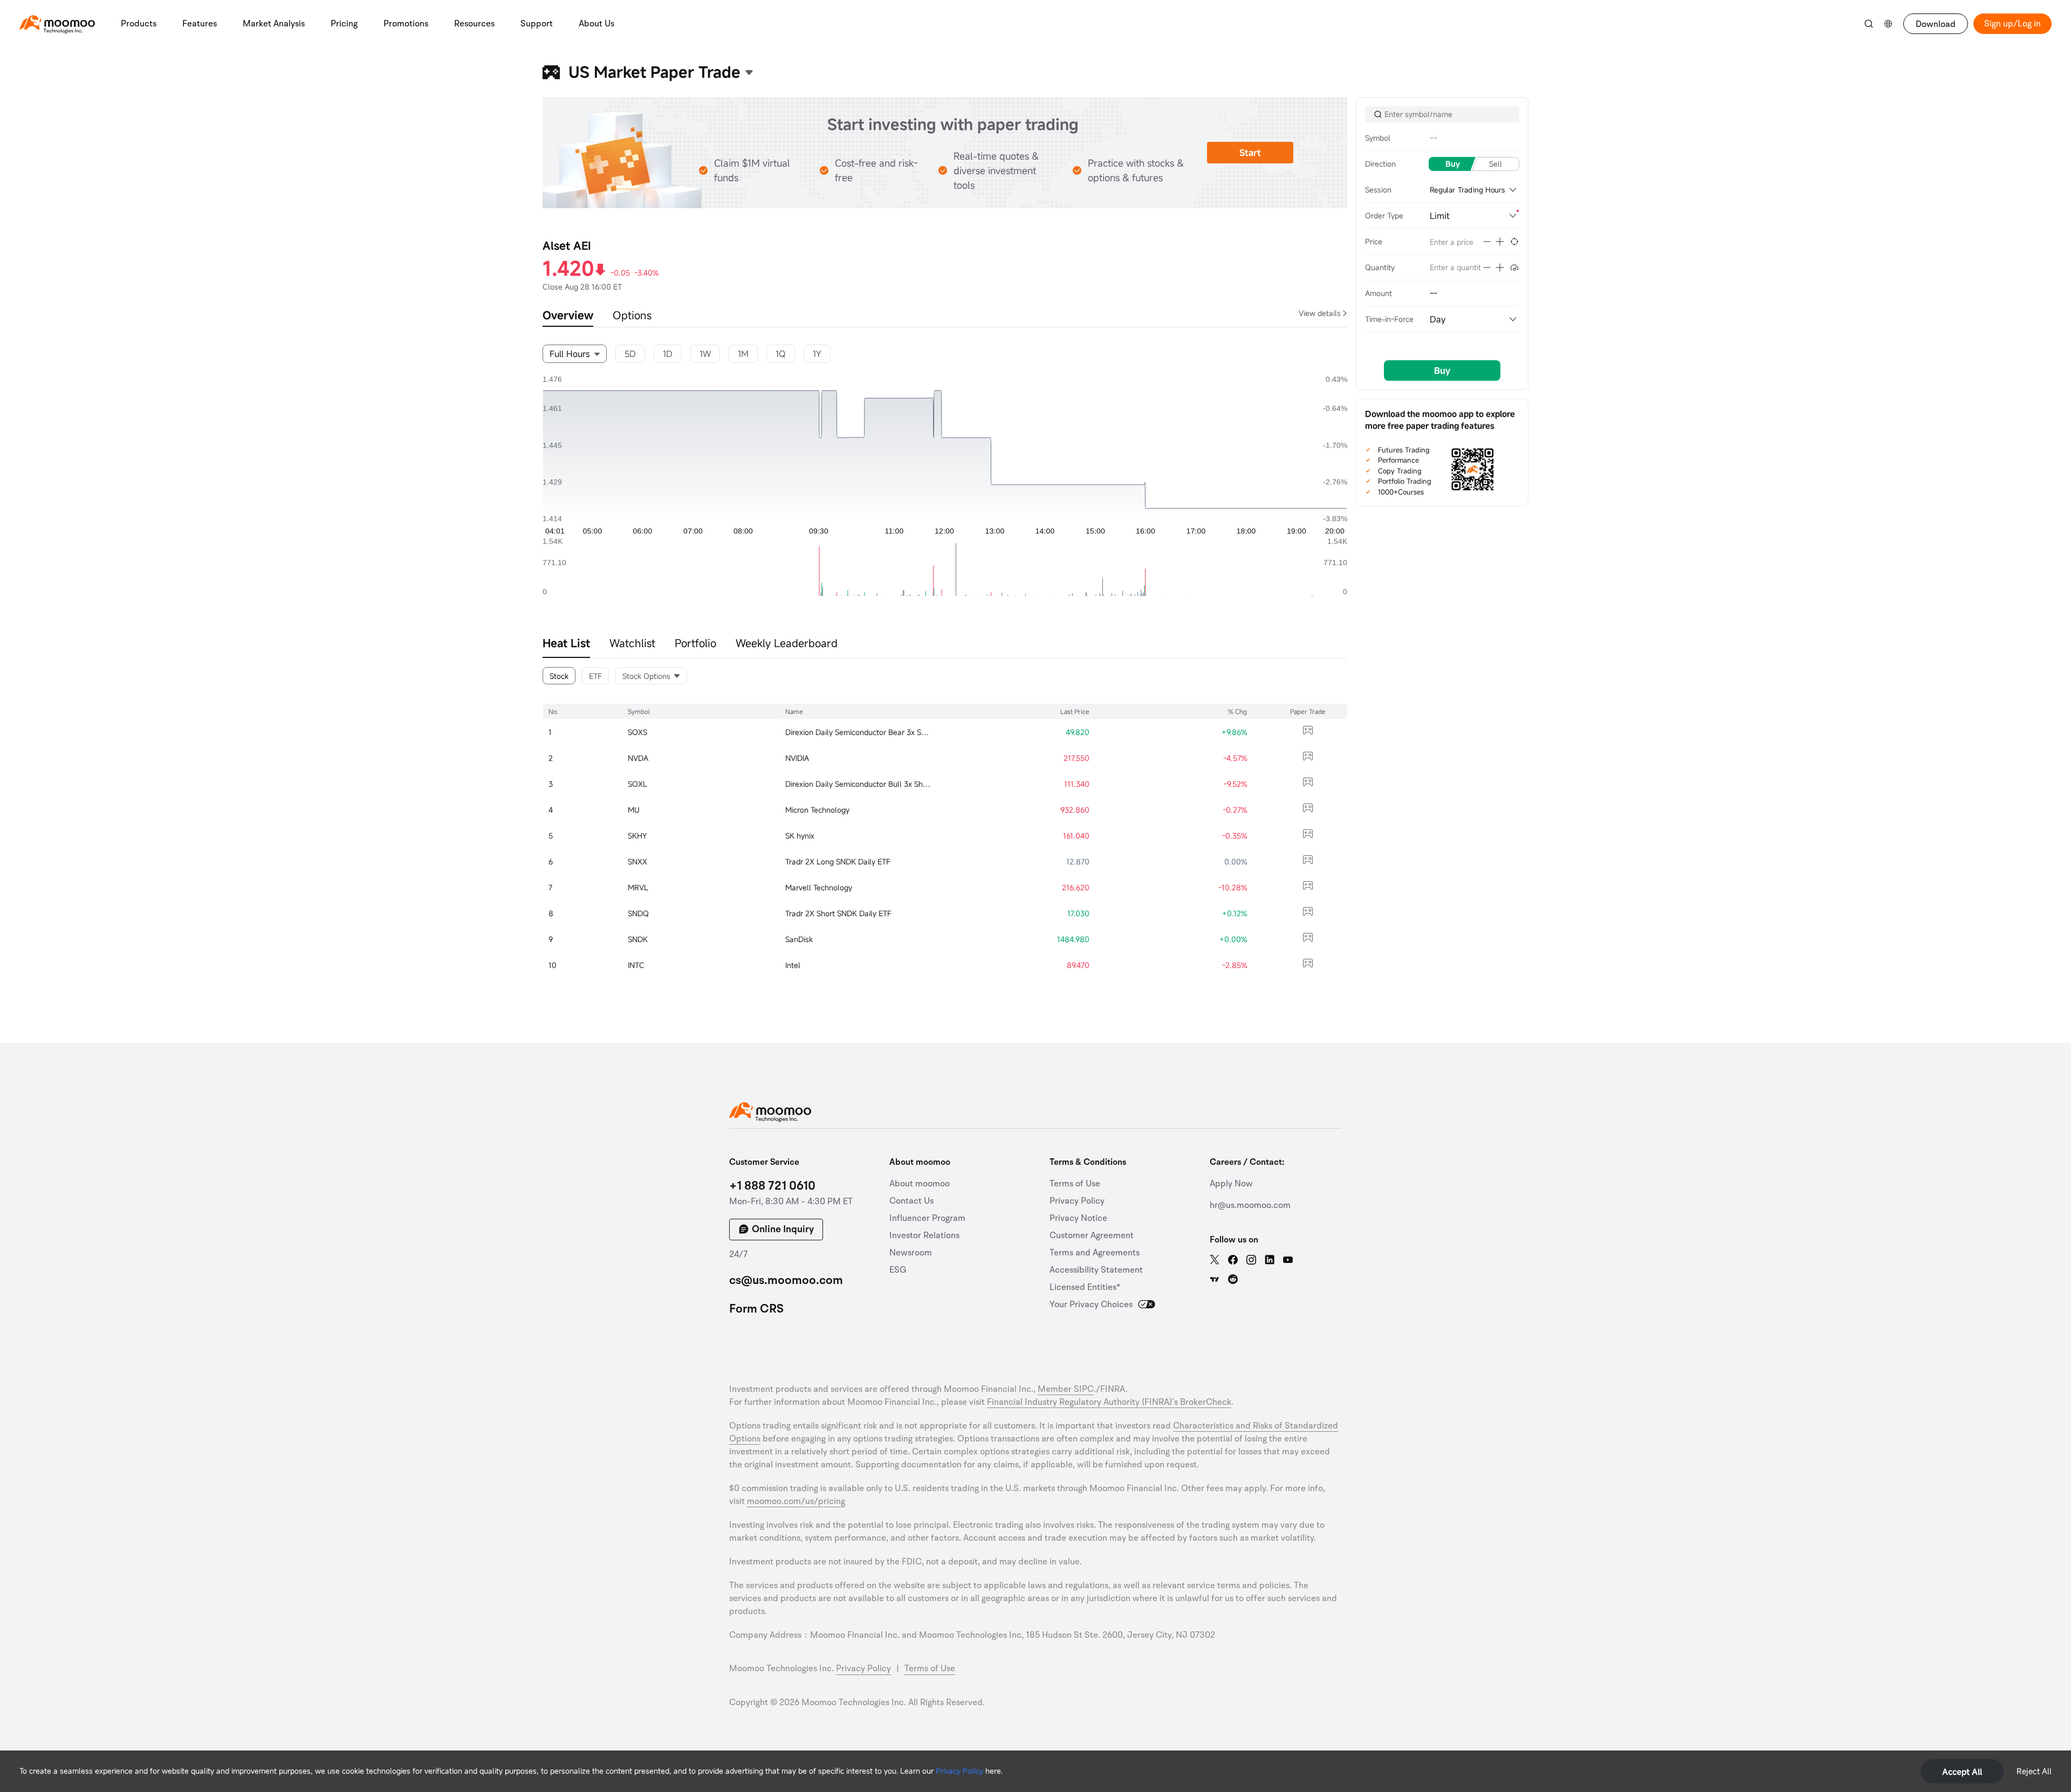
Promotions (406, 24)
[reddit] (1233, 1279)
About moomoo (920, 1184)
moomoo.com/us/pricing (796, 1501)
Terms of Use (1075, 1184)
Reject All (2034, 1771)
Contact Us (911, 1201)
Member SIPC (1066, 1389)
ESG (898, 1270)
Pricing (344, 24)
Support (537, 24)
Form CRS (756, 1309)
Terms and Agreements (1095, 1253)
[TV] (1215, 1279)
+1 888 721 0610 (772, 1186)
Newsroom (911, 1253)
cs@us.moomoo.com (786, 1280)
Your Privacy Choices (1091, 1304)
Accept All (1962, 1772)
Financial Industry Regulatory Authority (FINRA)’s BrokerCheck (1109, 1402)
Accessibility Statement (1096, 1270)
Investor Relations (924, 1235)
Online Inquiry (783, 1229)
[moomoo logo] (57, 22)
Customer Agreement (1092, 1235)
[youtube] (1288, 1260)
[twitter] (1215, 1260)
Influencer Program (927, 1218)
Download (1936, 24)
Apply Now (1231, 1184)
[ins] (1251, 1260)
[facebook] (1233, 1260)
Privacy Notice (1078, 1218)
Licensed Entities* (1085, 1287)
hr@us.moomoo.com (1250, 1205)
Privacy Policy (959, 1771)
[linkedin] (1270, 1260)
